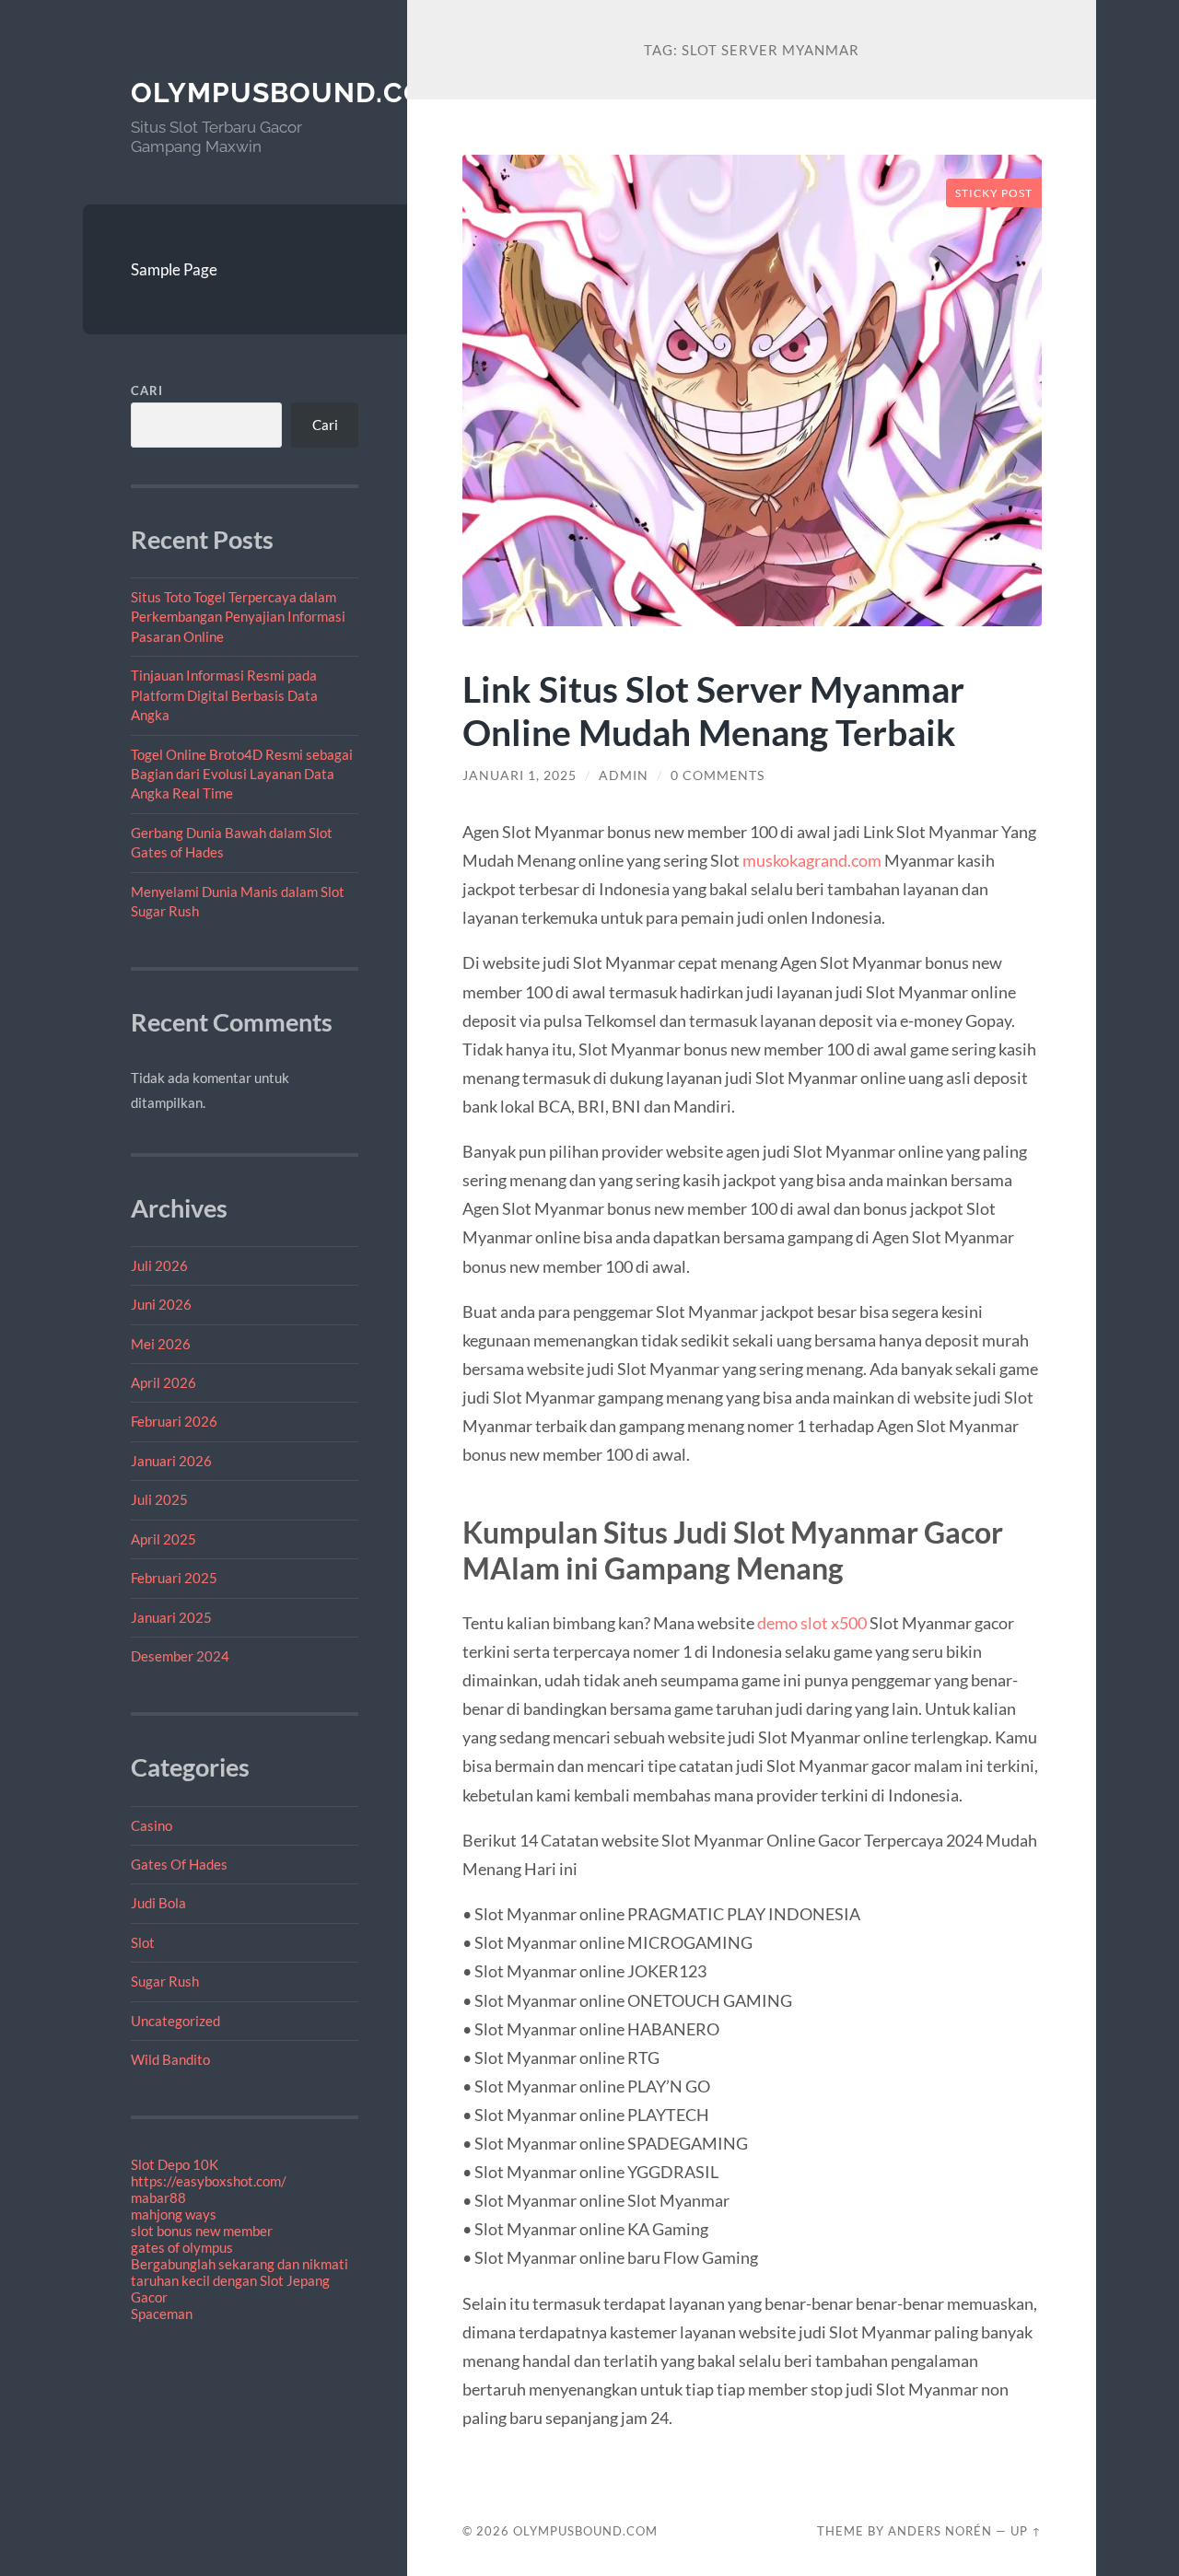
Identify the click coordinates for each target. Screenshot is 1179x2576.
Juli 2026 (159, 1265)
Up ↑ (1026, 2531)
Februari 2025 (174, 1578)
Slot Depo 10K (175, 2164)
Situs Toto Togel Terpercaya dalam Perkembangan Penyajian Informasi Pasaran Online (238, 617)
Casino (152, 1825)
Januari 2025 (171, 1617)
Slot (143, 1942)
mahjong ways (174, 2214)
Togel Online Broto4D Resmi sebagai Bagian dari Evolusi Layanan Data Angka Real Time (242, 774)
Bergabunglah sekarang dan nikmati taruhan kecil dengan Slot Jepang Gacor (239, 2280)
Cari (147, 390)
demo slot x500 (812, 1623)
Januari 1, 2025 (519, 775)
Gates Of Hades (179, 1864)
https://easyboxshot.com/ (209, 2181)
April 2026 (163, 1382)
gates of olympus (182, 2247)
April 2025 (163, 1539)
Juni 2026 (161, 1304)
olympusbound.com (291, 93)
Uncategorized (175, 2021)
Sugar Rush (165, 1981)
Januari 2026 (171, 1461)
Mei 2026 (161, 1344)
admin (624, 775)
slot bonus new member (202, 2231)
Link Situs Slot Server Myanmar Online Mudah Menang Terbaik (713, 710)
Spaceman (162, 2314)
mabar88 (158, 2197)
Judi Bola (158, 1903)
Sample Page (174, 269)
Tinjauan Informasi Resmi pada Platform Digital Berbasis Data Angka (224, 695)
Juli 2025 (159, 1499)
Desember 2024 (180, 1656)
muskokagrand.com (812, 860)
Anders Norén (940, 2531)
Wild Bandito (170, 2059)
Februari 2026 (174, 1421)
